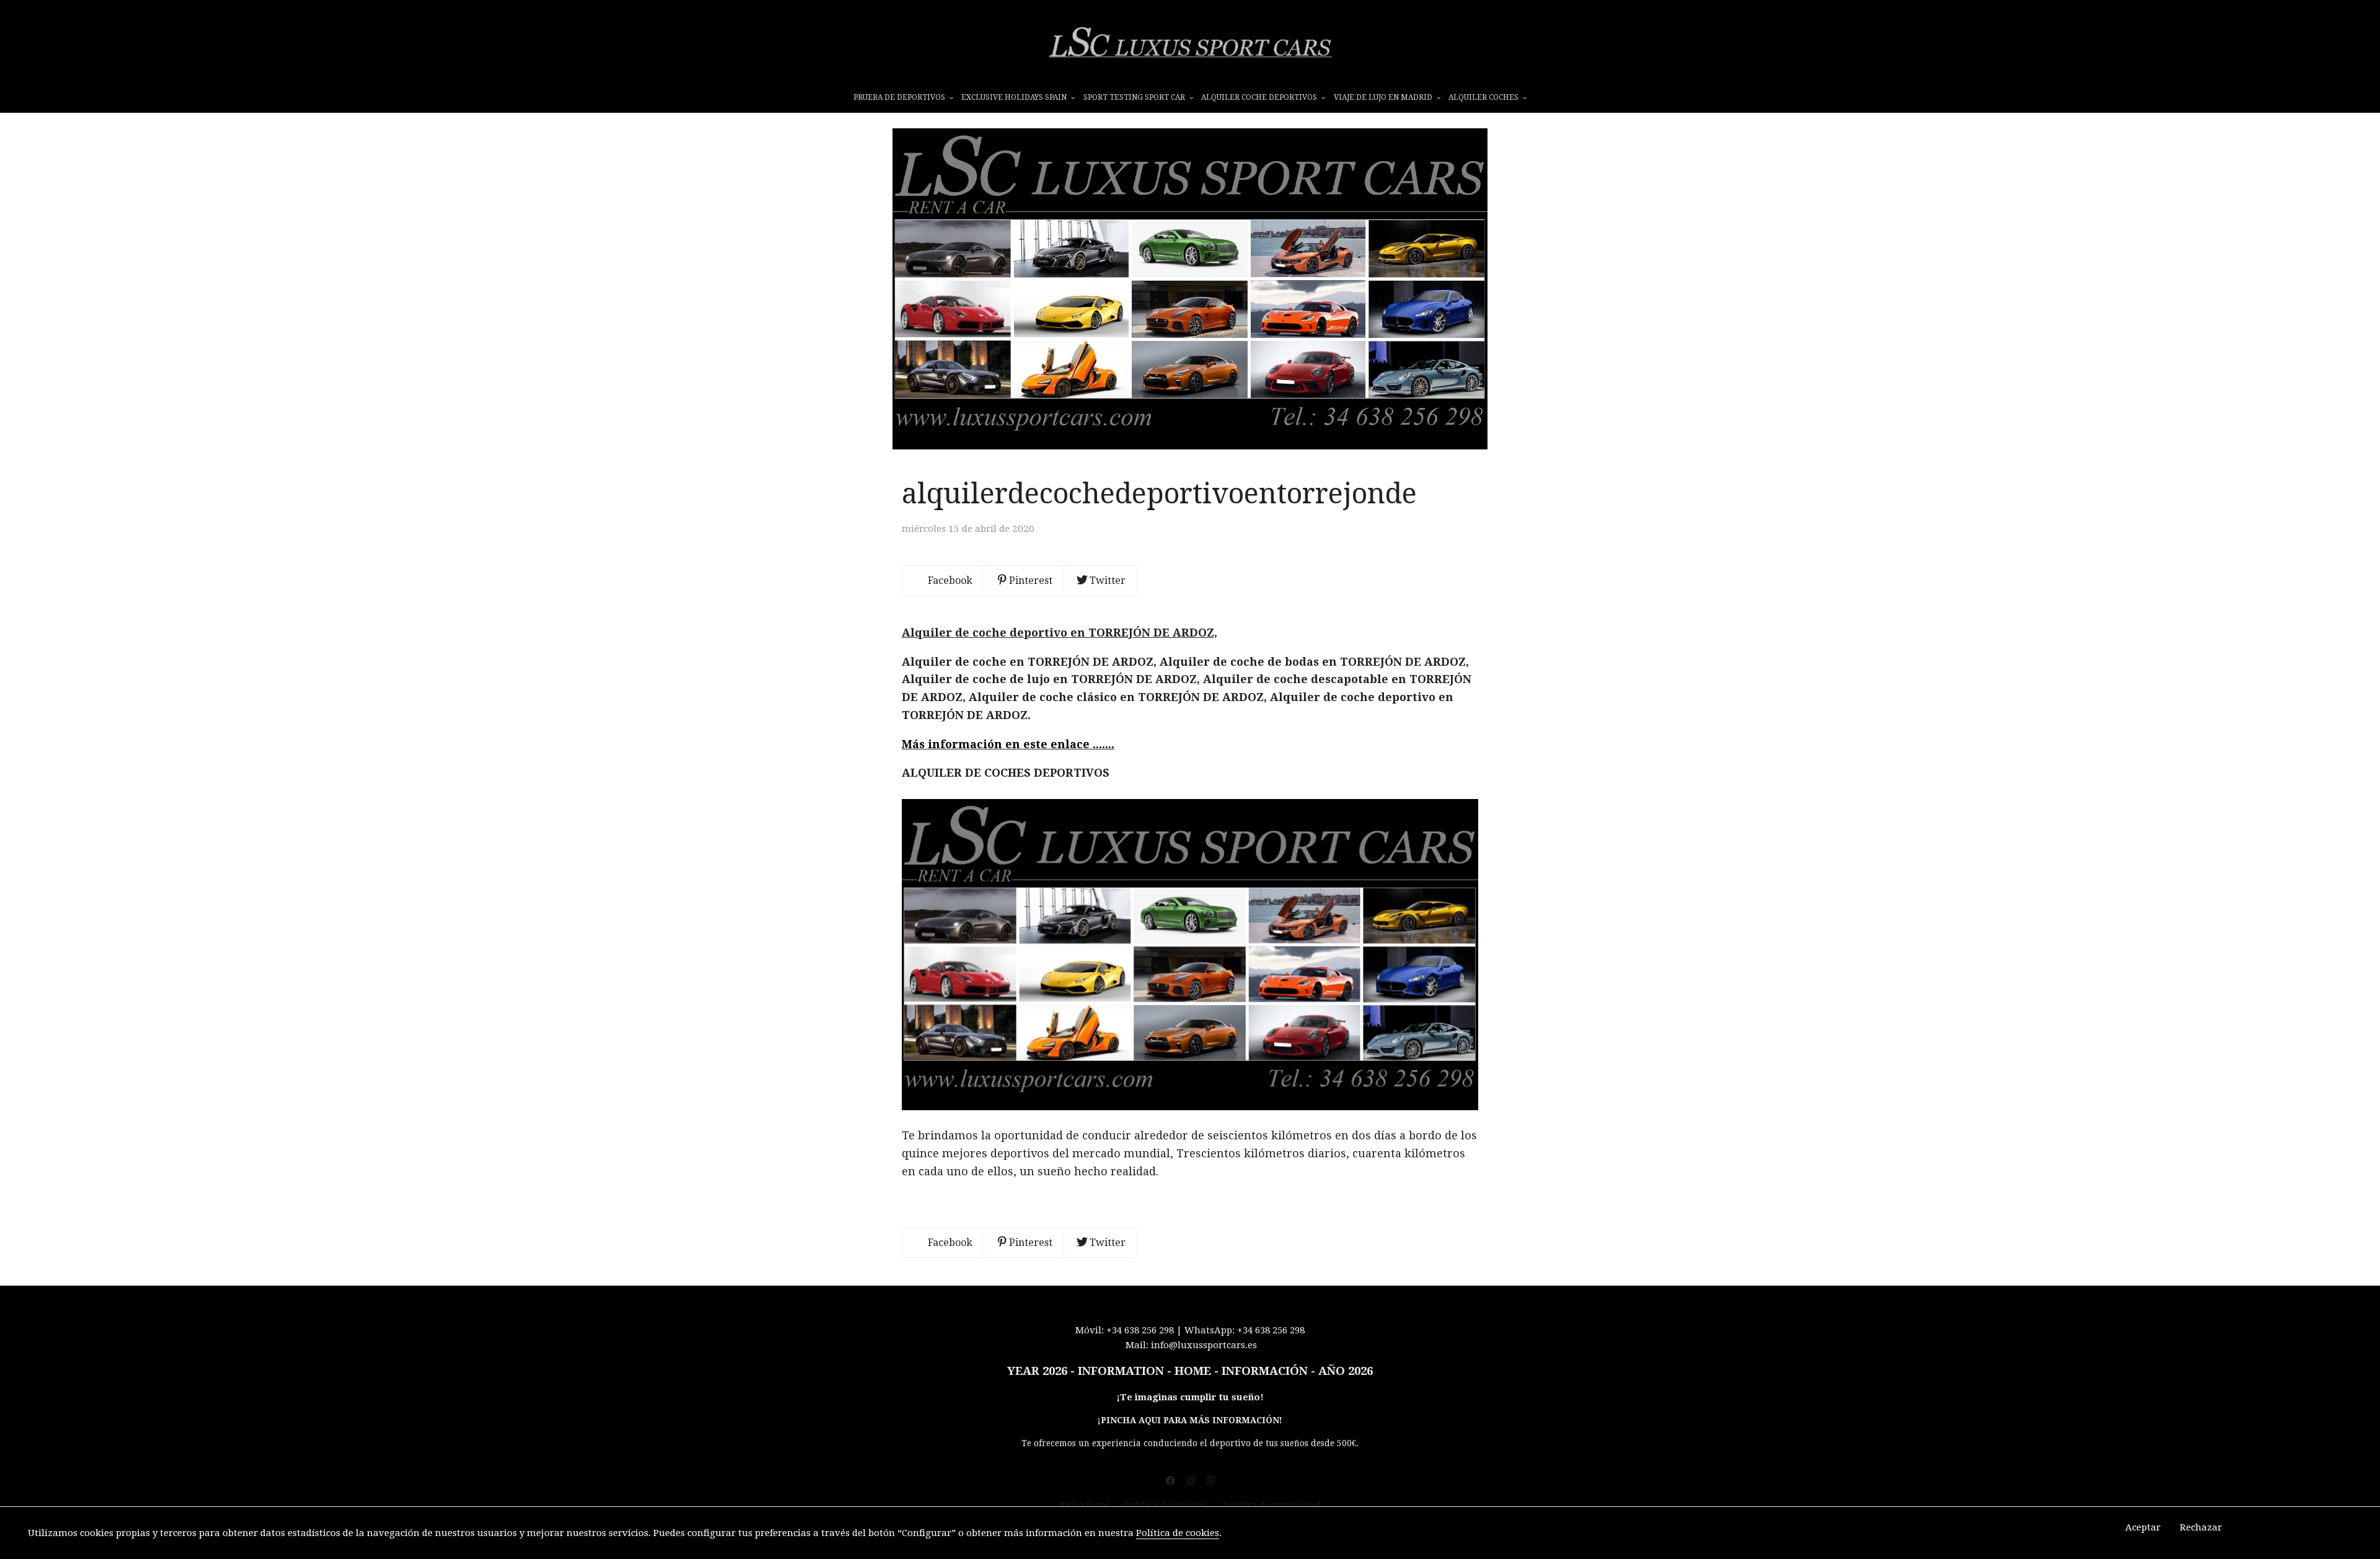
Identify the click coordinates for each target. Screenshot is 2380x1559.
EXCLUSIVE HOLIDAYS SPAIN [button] (1015, 97)
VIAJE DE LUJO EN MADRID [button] (1384, 97)
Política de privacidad (1272, 1505)
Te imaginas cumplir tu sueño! (1192, 1397)
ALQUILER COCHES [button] (1484, 97)
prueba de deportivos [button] (900, 97)
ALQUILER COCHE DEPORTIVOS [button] (1260, 97)
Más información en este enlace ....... (1008, 744)
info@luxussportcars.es (1204, 1345)
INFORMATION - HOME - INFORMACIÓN (1193, 1371)
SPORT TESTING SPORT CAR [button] (1135, 97)
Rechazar (2201, 1527)
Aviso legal (1084, 1505)
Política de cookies (1167, 1505)
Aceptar (2143, 1527)
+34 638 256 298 (1140, 1330)
